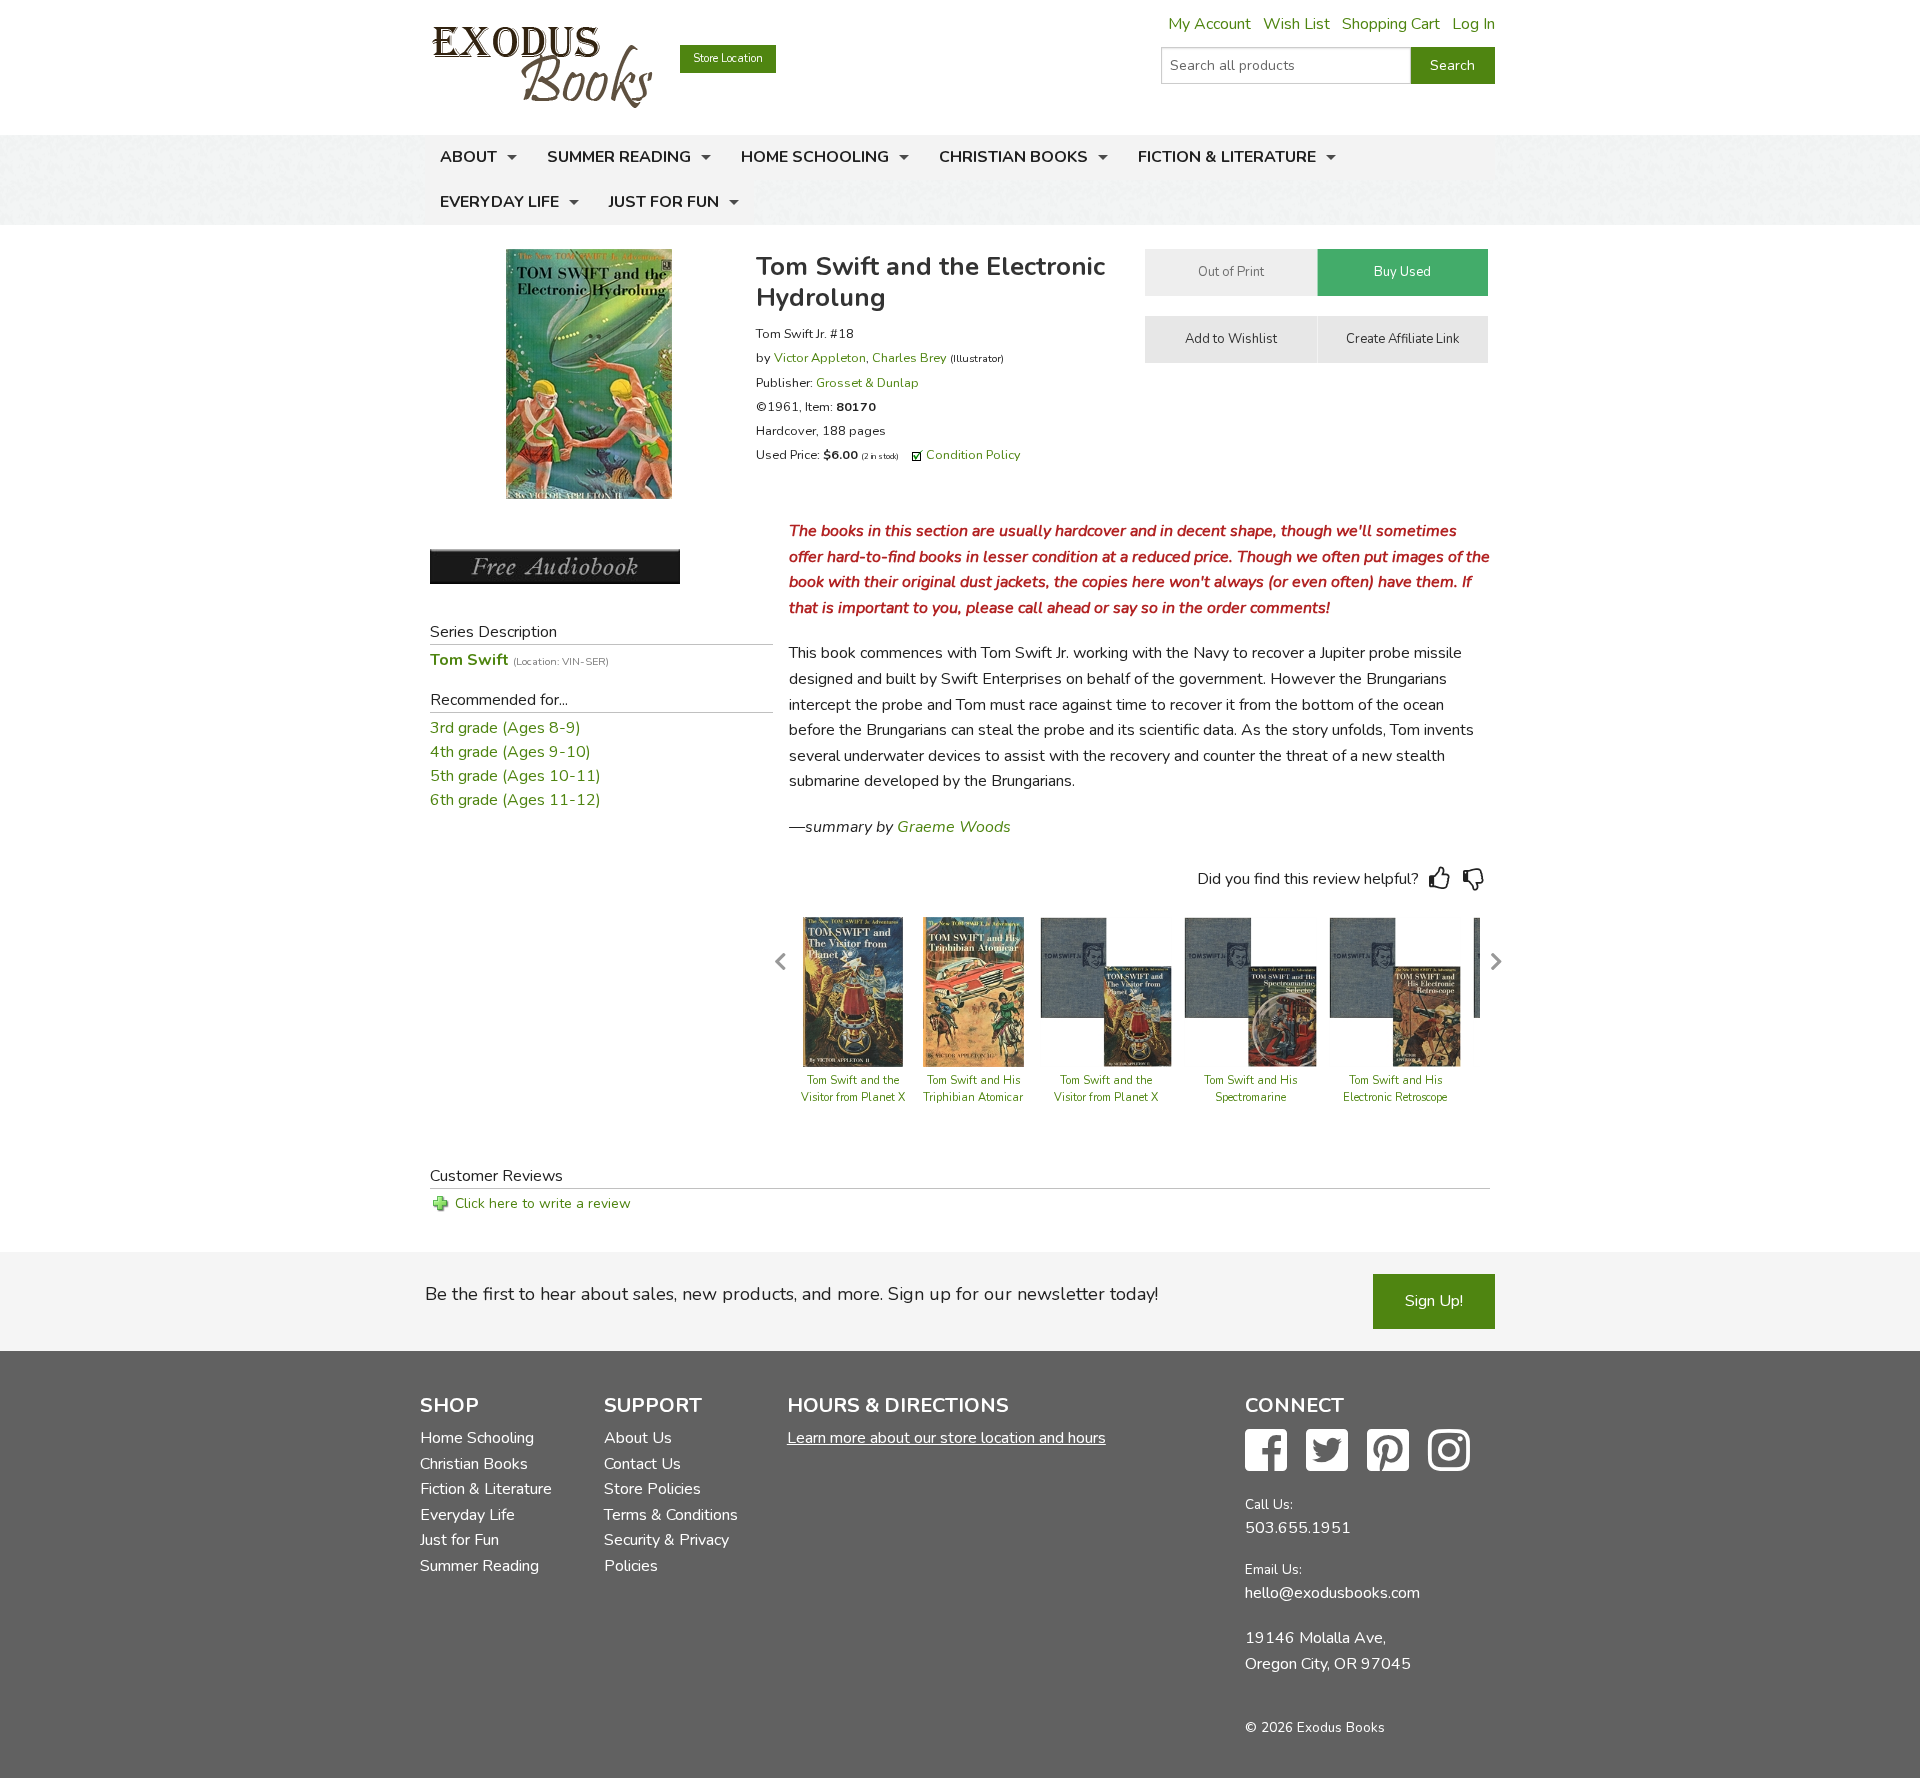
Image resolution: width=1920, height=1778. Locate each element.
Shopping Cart (1391, 24)
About (468, 157)
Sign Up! (1434, 1301)
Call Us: (1269, 1504)
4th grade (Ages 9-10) (510, 752)
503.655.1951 (1298, 1528)
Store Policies (652, 1489)
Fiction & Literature (1227, 157)
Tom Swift (519, 660)
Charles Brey (909, 357)
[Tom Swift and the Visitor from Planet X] (853, 990)
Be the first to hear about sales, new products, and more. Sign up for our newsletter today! (791, 1294)
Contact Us (642, 1464)
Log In (1473, 24)
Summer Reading (619, 157)
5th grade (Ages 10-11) (515, 776)
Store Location (728, 58)
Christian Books (1013, 157)
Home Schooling (815, 157)
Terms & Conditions (671, 1515)
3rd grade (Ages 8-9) (505, 728)
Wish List (1296, 24)
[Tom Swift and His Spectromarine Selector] (1250, 990)
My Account (1209, 24)
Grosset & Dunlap (867, 382)
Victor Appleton (820, 357)
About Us (638, 1438)
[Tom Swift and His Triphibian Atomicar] (973, 990)
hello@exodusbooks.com (1332, 1593)
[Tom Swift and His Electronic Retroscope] (1395, 990)
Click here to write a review (543, 1203)
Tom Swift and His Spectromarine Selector (1250, 1098)
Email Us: (1273, 1569)
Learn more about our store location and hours (946, 1438)
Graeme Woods (954, 827)
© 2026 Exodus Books (1315, 1727)
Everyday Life (499, 202)
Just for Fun (664, 202)
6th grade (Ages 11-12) (515, 800)
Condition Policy (973, 454)
